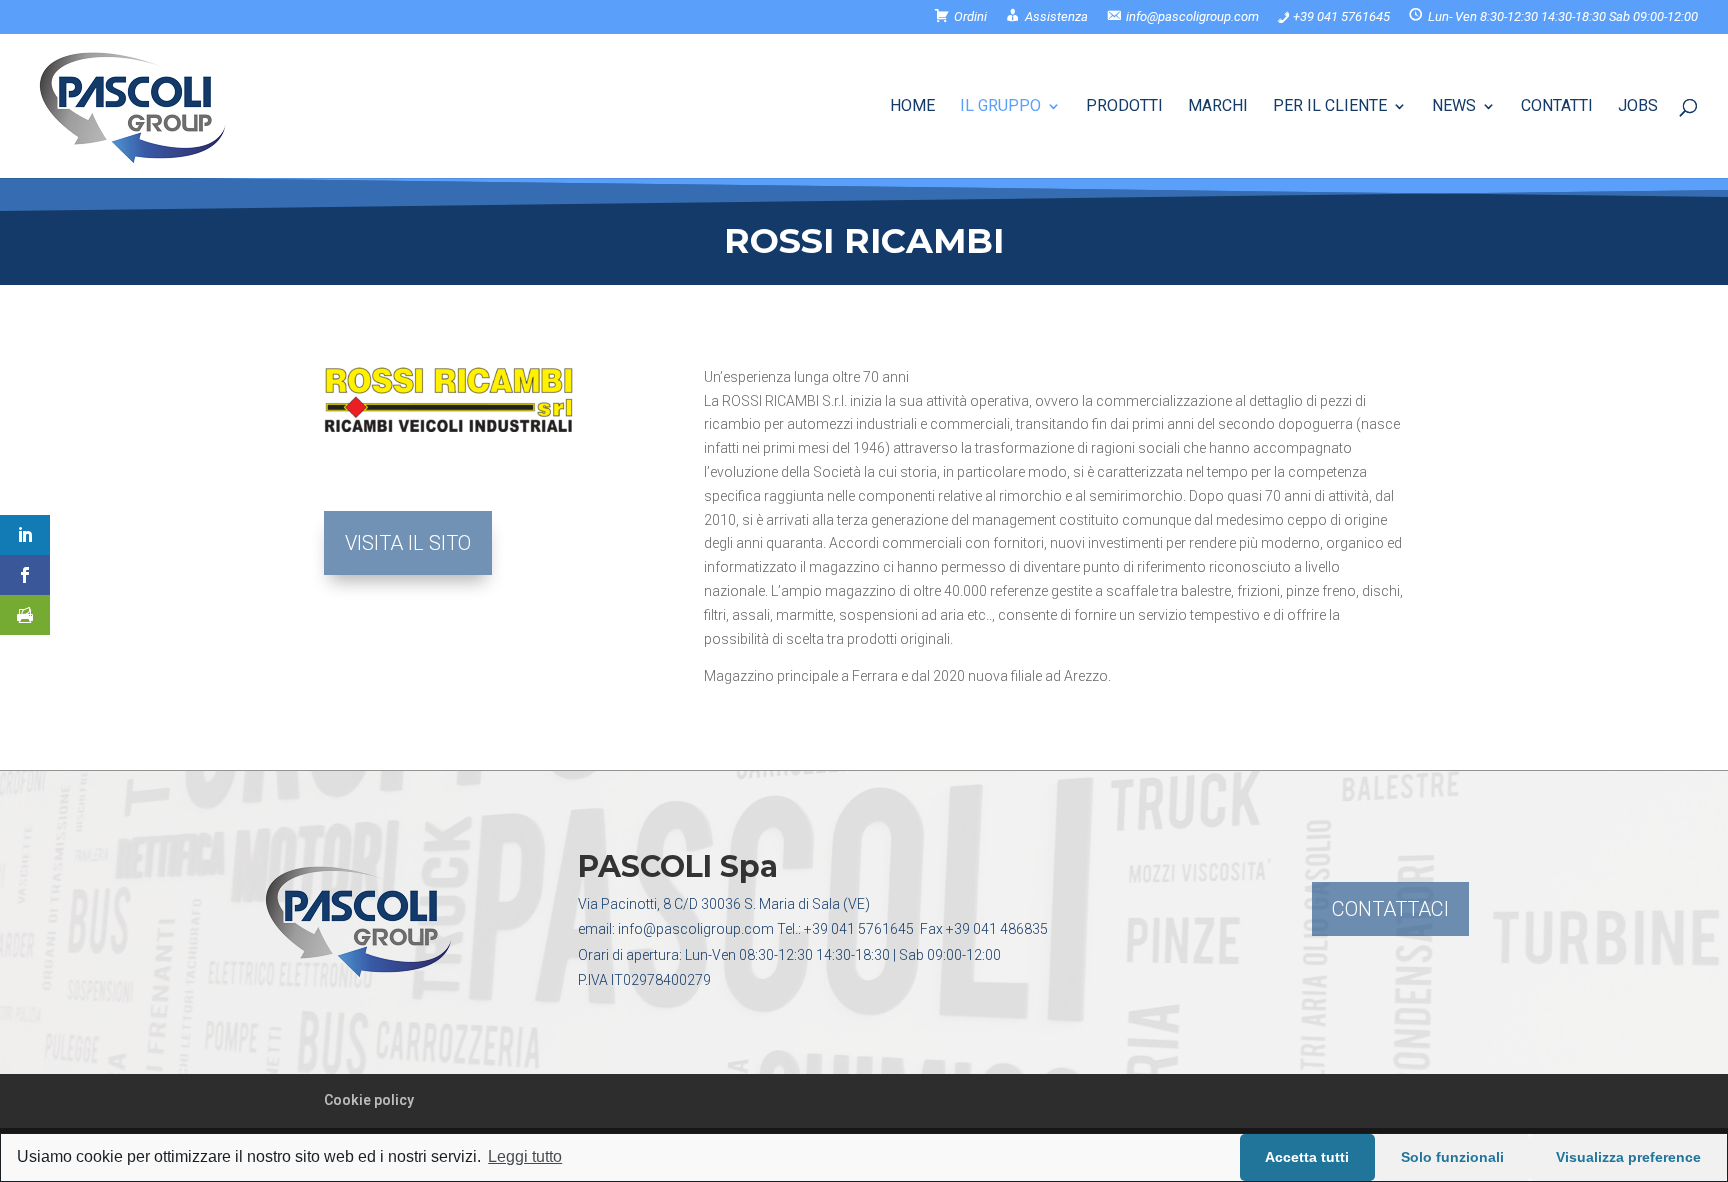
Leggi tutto (525, 1156)
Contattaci (1390, 909)
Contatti (1557, 107)
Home (912, 107)
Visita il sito (408, 543)
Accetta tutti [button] (1307, 1157)
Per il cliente (1330, 107)
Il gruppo (1000, 107)
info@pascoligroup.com (696, 929)
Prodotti (1124, 107)
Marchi (1218, 107)
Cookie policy (369, 1100)
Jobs (1638, 107)
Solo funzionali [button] (1452, 1157)
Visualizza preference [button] (1628, 1157)
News (1454, 107)
